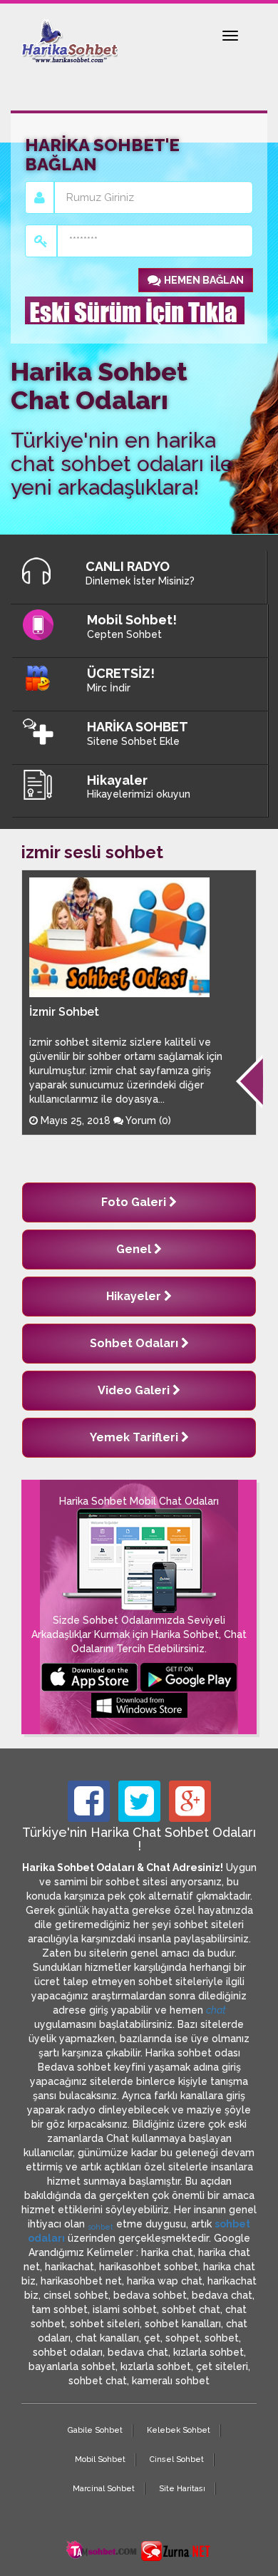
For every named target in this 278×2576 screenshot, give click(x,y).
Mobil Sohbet (100, 2459)
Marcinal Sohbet (104, 2489)
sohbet (101, 2227)
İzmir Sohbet (64, 1012)
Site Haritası (182, 2489)
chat (216, 2010)
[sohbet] (102, 2550)
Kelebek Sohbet (179, 2430)
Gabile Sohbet (95, 2430)
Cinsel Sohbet (177, 2459)
